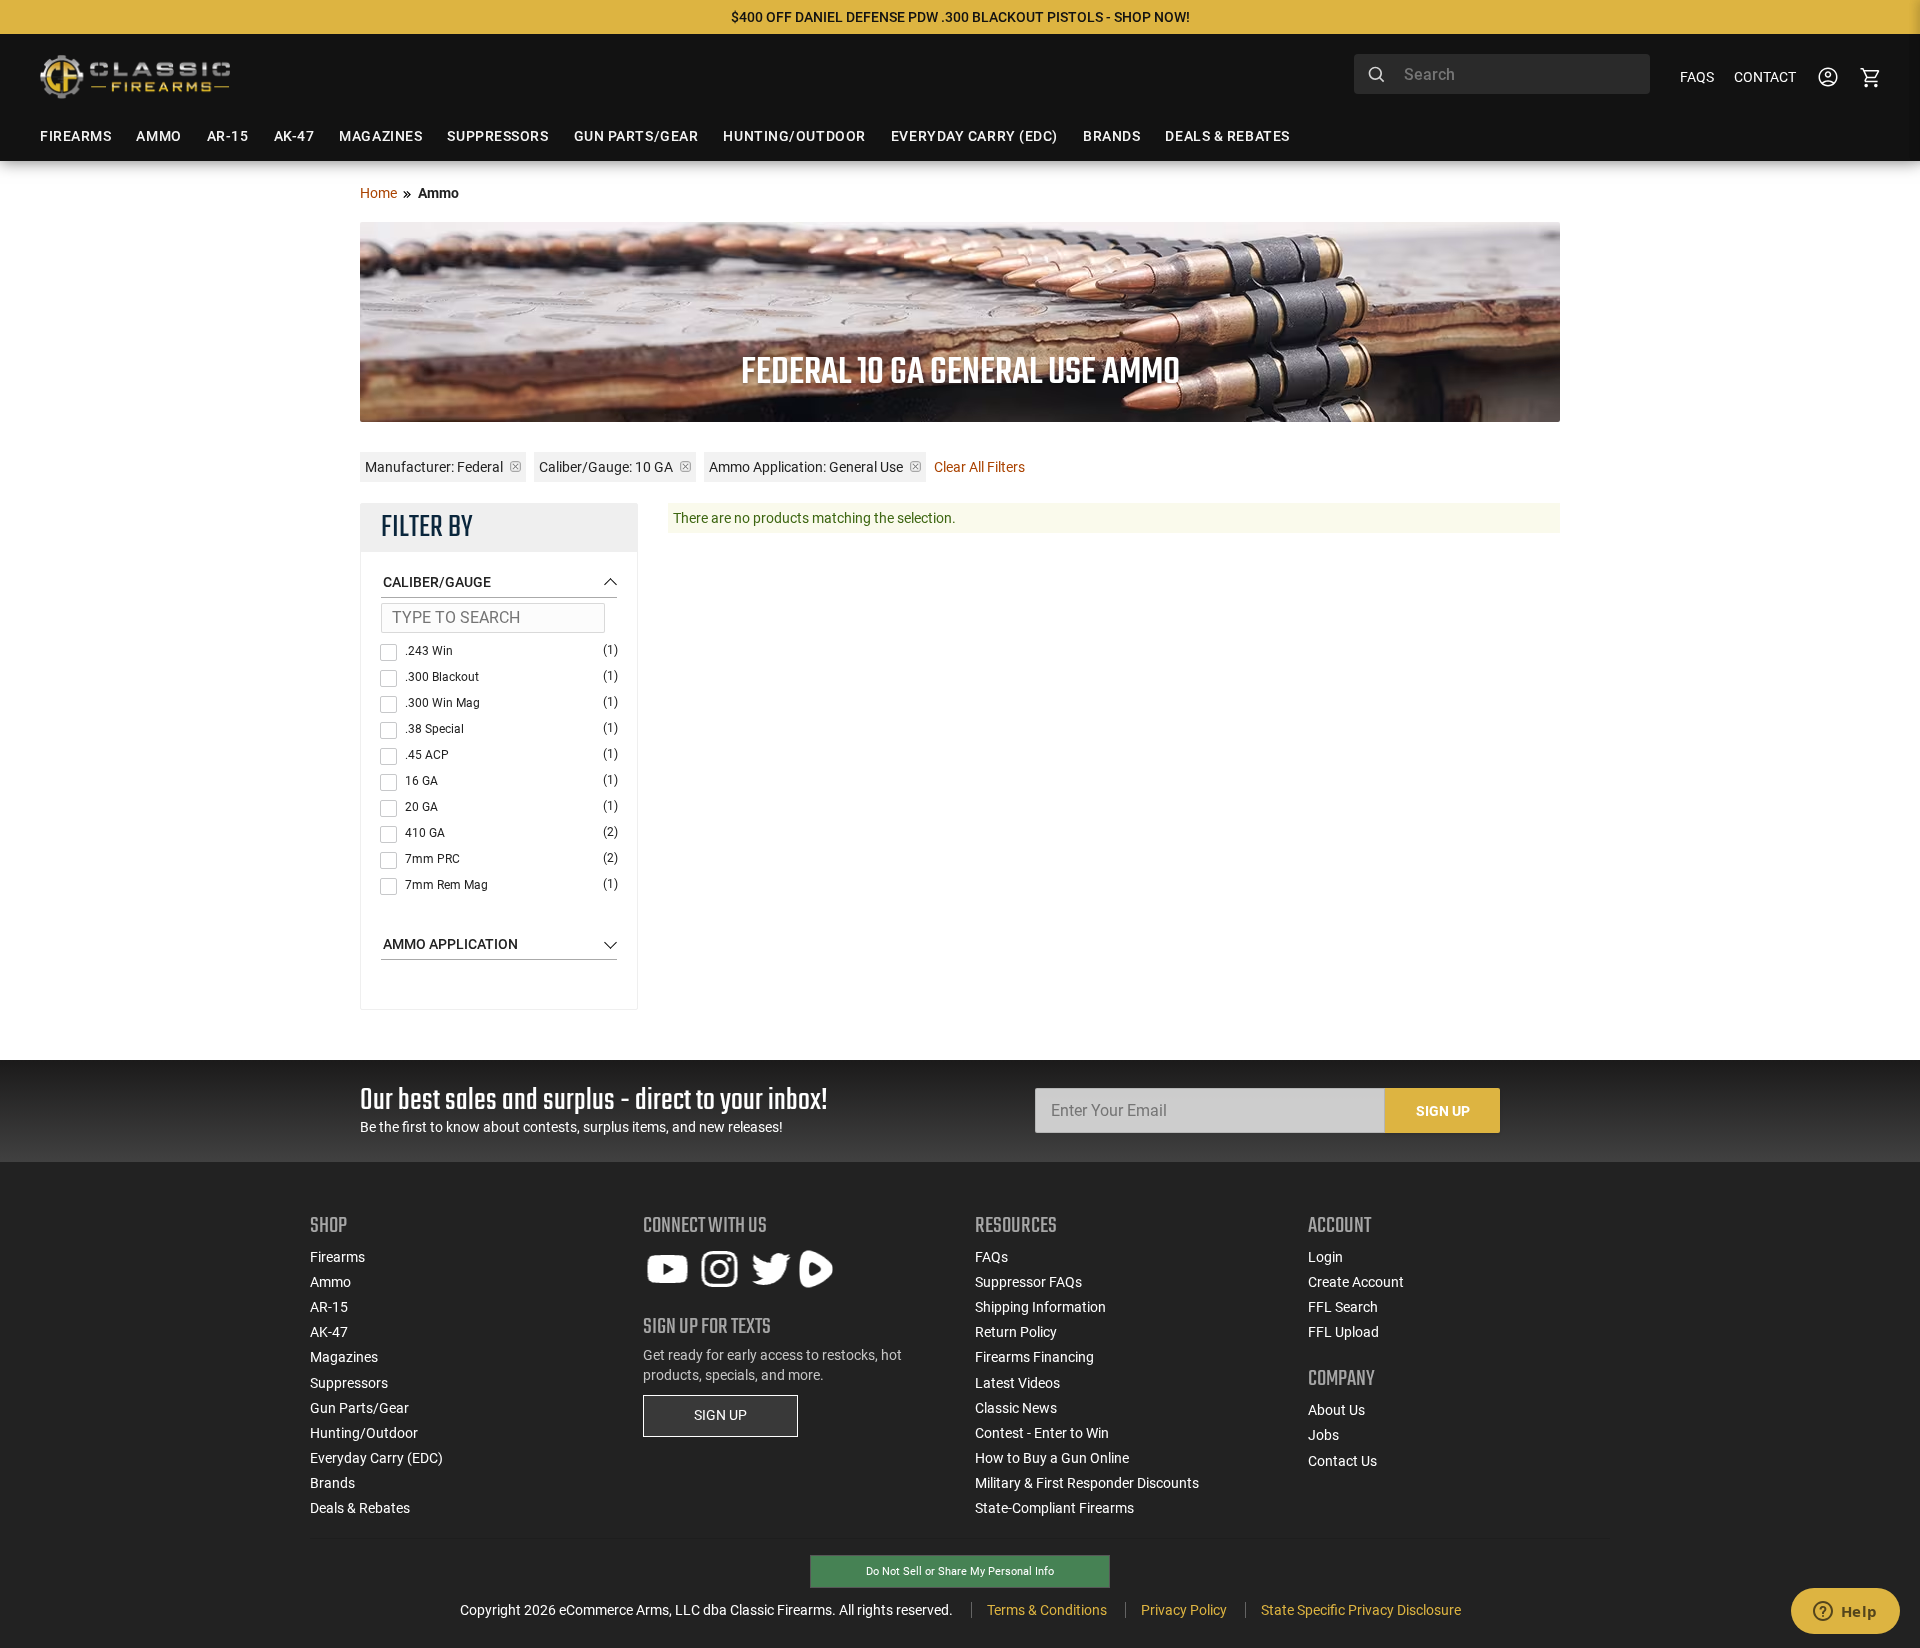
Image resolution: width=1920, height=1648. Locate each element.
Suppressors (349, 1383)
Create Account (1356, 1282)
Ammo (330, 1282)
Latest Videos (1017, 1383)
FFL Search (1343, 1307)
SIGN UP (720, 1415)
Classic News (1016, 1408)
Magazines (344, 1357)
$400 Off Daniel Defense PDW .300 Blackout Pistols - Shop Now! (960, 17)
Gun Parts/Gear (359, 1408)
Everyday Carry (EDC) (376, 1458)
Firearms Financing (1034, 1357)
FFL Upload (1343, 1332)
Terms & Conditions (1047, 1610)
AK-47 (329, 1332)
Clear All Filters (979, 467)
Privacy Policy (1184, 1610)
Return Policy (1016, 1332)
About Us (1336, 1410)
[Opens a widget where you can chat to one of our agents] (1845, 1613)
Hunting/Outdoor (364, 1433)
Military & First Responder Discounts (1087, 1483)
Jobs (1323, 1435)
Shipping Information (1040, 1307)
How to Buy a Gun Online (1052, 1458)
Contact (1765, 77)
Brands (332, 1483)
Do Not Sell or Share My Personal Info (960, 1571)
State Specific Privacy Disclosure (1361, 1610)
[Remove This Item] (515, 466)
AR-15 (329, 1307)
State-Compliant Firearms (1054, 1508)
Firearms (337, 1257)
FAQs (1697, 77)
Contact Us (1342, 1461)
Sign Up (1443, 1111)
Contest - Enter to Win (1042, 1433)
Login (1325, 1257)
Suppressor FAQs (1028, 1282)
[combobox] (1502, 74)
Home (378, 193)
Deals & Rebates (360, 1508)
